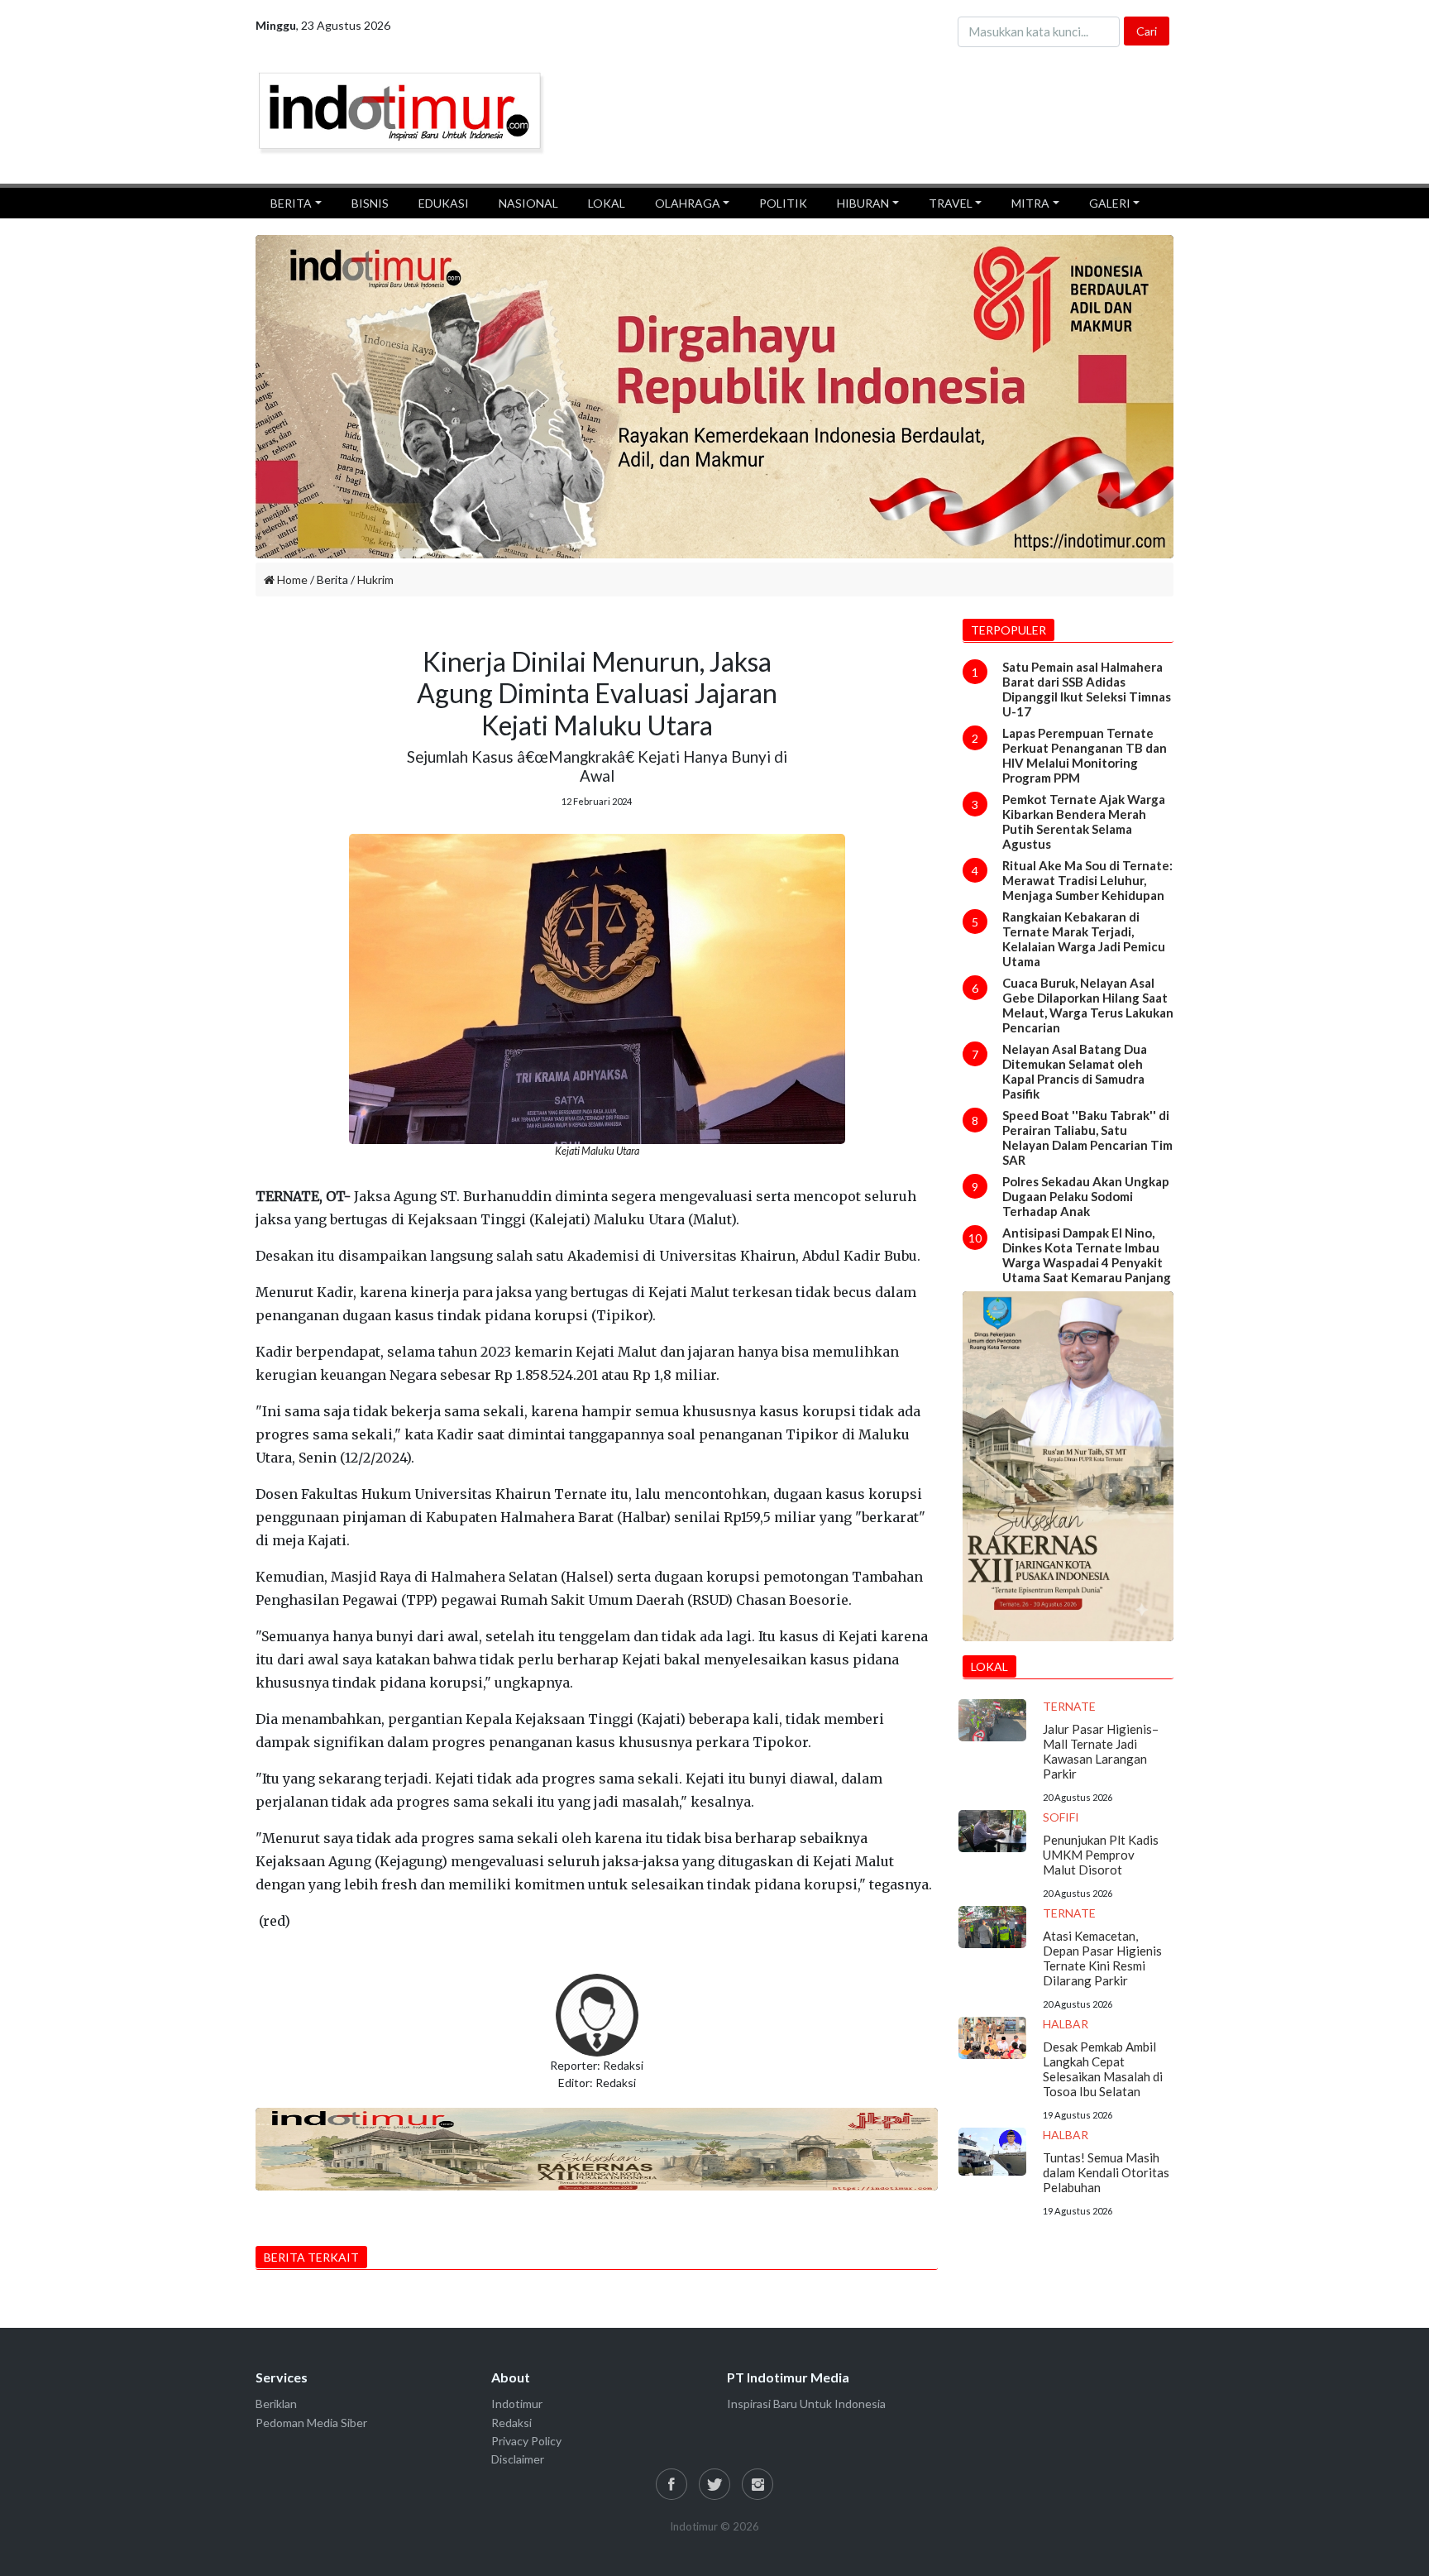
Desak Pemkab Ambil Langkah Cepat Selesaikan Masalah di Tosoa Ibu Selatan (1103, 2069)
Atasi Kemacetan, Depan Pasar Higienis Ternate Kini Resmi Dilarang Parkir (1102, 1958)
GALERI (1110, 203)
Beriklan (276, 2404)
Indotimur (517, 2404)
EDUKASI (444, 203)
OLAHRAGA (688, 203)
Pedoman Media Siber (311, 2423)
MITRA (1030, 203)
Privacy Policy (526, 2441)
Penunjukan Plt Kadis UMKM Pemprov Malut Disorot (1101, 1855)
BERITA (291, 203)
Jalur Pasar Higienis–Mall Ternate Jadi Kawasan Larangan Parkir (1101, 1751)
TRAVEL (951, 203)
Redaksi (511, 2423)
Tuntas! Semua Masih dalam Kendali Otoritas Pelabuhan (1106, 2172)
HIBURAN (863, 203)
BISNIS (370, 203)
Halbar (1066, 2024)
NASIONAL (528, 203)
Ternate (1069, 1706)
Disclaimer (518, 2459)
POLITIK (783, 203)
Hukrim (375, 579)
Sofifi (1061, 1817)
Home (291, 579)
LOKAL (607, 203)
